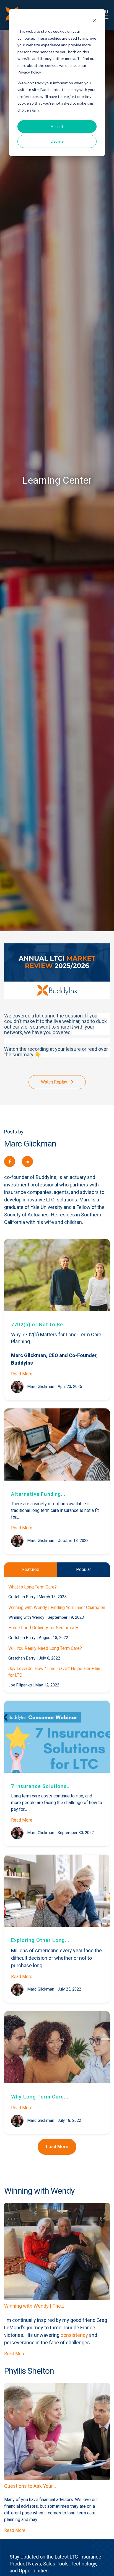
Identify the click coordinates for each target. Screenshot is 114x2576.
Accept (57, 126)
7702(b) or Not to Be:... (40, 1324)
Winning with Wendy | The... (34, 2306)
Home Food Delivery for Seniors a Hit (45, 1628)
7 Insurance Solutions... (41, 1786)
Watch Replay (55, 1082)
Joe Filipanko (20, 1685)
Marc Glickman (41, 1387)
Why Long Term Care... (40, 2097)
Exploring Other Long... (40, 1940)
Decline (57, 141)
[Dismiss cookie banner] (95, 21)
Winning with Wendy (26, 1617)
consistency (74, 2335)
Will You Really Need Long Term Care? (45, 1648)
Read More (22, 1374)
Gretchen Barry (22, 1597)
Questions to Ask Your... (30, 2486)
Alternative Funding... (38, 1494)
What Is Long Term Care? (33, 1587)
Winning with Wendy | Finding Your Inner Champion (57, 1608)
